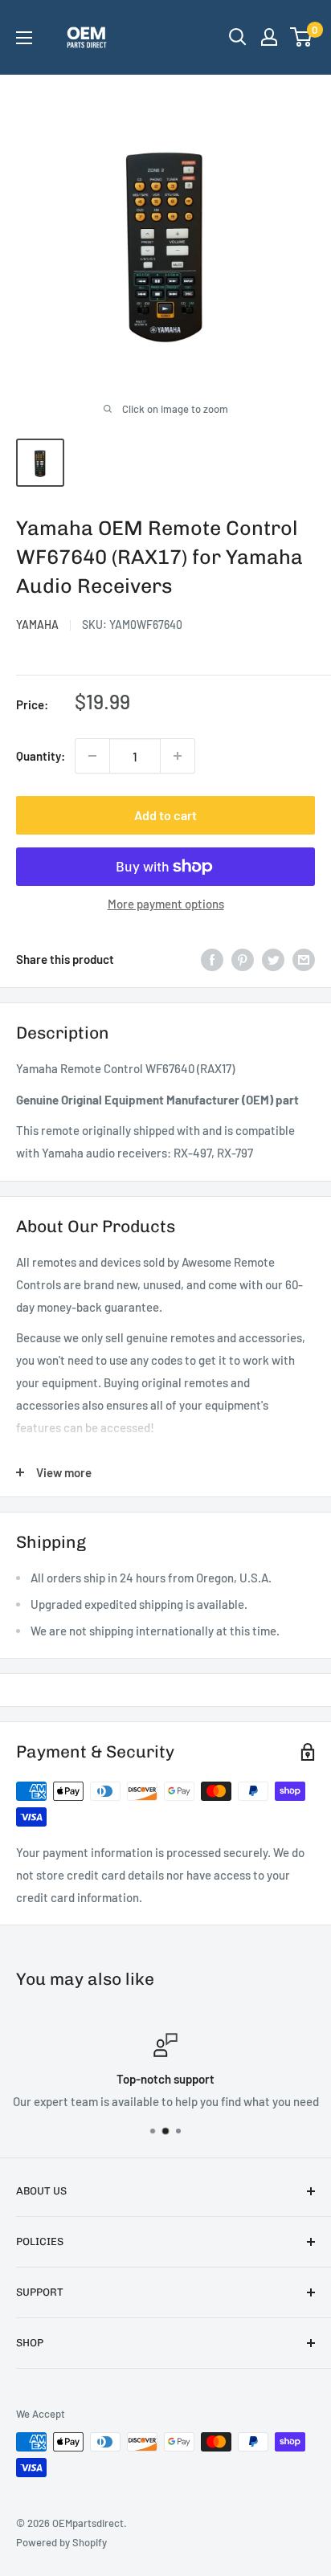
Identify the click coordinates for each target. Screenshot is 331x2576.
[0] (302, 37)
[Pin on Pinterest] (243, 959)
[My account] (269, 37)
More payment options (166, 904)
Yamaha (37, 625)
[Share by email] (304, 959)
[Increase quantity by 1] (178, 756)
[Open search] (238, 37)
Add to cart (165, 815)
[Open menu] (24, 38)
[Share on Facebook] (212, 959)
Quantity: (41, 756)
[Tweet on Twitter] (273, 959)
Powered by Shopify (61, 2542)
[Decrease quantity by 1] (92, 756)
